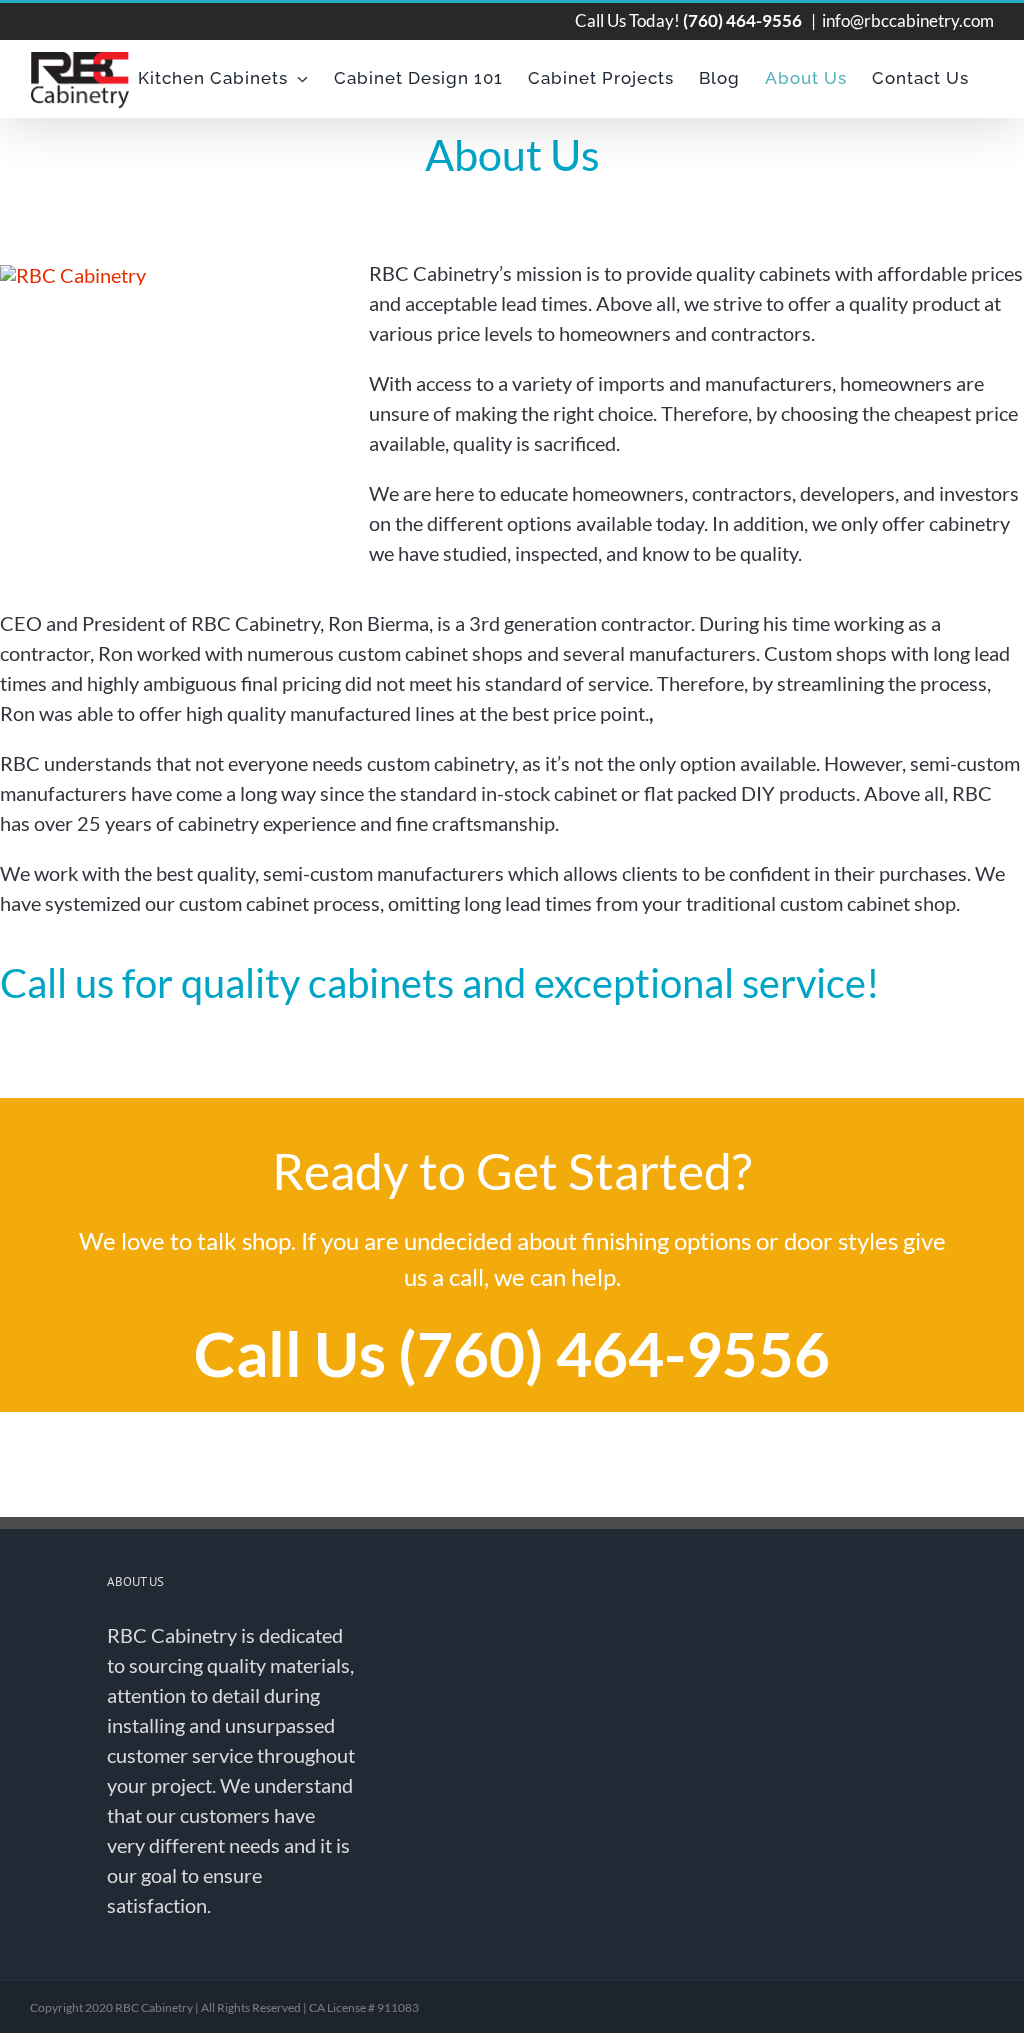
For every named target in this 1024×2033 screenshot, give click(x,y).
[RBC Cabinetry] (73, 275)
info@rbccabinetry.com (908, 20)
